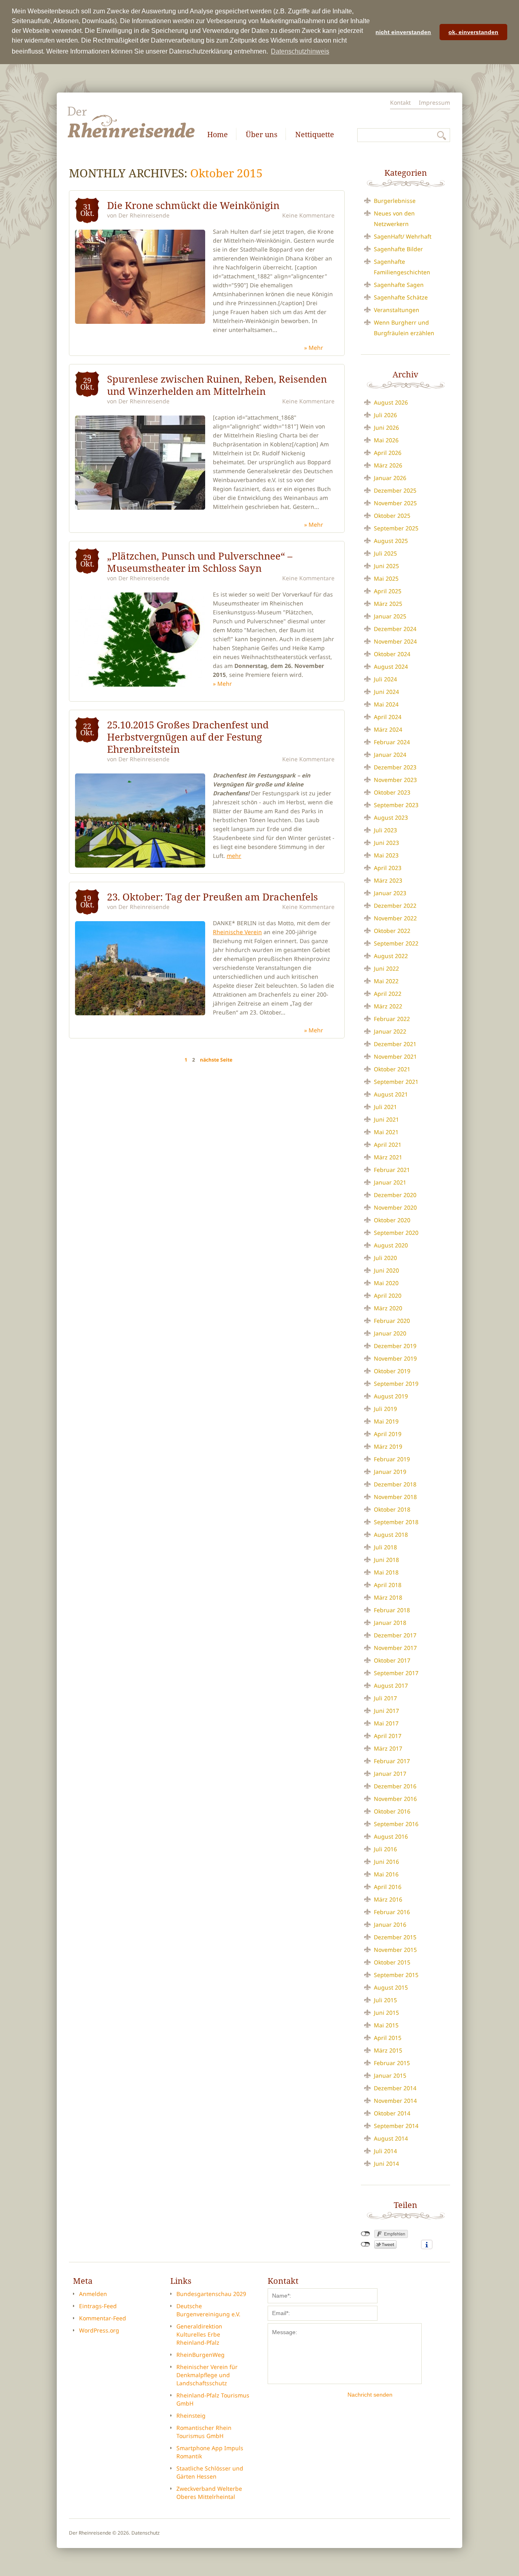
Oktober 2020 (392, 1220)
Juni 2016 (386, 1862)
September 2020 (396, 1233)
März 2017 (388, 1748)
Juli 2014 (385, 2151)
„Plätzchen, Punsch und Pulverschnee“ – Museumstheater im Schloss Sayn (200, 562)
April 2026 (388, 453)
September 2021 (396, 1082)
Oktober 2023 (392, 792)
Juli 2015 (385, 2000)
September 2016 (396, 1824)
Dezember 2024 (395, 629)
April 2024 (388, 717)
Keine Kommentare (308, 215)
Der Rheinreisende (144, 215)
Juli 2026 (385, 415)
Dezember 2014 (395, 2088)
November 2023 (395, 780)
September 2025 (396, 528)
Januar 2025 (390, 616)
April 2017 (388, 1736)
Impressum (434, 102)
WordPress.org (99, 2330)
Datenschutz (146, 2533)
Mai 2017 (386, 1723)
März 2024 (388, 729)
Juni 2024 (386, 692)
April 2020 (388, 1296)
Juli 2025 (385, 553)
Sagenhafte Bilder (398, 249)
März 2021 (388, 1157)
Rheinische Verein (237, 932)
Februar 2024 (392, 742)
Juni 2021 (386, 1119)
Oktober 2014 (392, 2113)
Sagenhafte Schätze (401, 297)
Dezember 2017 (395, 1635)
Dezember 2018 (395, 1484)
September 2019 (396, 1384)
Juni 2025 (386, 566)
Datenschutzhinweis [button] (300, 51)
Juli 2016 (385, 1849)
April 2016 (388, 1887)
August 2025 (391, 541)
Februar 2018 (392, 1610)
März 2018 (388, 1597)
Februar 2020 (392, 1321)
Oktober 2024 (392, 654)
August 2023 (391, 817)
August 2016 (391, 1836)
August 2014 (391, 2138)
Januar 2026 (390, 478)
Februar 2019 (392, 1459)
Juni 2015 (386, 2013)
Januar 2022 (390, 1031)
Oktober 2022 (392, 931)
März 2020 (388, 1308)
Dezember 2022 (395, 906)
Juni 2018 (386, 1560)
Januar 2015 (390, 2075)
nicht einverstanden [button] (403, 32)
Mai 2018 (386, 1572)
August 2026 (391, 402)
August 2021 (391, 1094)
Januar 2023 (390, 893)
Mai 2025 (386, 578)
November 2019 (395, 1358)
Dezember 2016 (395, 1786)
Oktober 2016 (392, 1811)
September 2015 (396, 1975)
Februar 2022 (392, 1019)
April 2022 (388, 994)
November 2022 (395, 918)
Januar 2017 (390, 1774)
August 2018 (391, 1535)
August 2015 (391, 1987)
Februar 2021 (392, 1170)
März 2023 (388, 880)
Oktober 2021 (392, 1069)
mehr (316, 348)
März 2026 (388, 465)
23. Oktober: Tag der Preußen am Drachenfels (212, 897)
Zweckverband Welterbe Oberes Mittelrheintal (209, 2493)
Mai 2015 (386, 2025)
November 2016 (395, 1799)
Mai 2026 (386, 440)
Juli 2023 (385, 830)
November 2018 (395, 1497)
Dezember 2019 (395, 1346)
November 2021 (395, 1056)
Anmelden (93, 2294)
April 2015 (388, 2038)
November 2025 (395, 503)
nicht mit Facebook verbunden (366, 2234)
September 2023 (396, 805)
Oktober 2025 (392, 516)
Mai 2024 (386, 704)
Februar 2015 (392, 2063)
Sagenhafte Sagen (399, 285)
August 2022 (391, 956)
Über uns (262, 134)
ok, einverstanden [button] (473, 32)
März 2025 (388, 604)
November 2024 (395, 641)
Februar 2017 (392, 1761)
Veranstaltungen (397, 310)
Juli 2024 (385, 679)
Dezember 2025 (395, 490)
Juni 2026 (386, 428)
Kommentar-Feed (103, 2318)
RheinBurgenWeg (201, 2355)
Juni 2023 (386, 843)
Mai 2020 (386, 1283)
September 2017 (396, 1673)
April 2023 (388, 868)
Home (218, 134)
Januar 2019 (390, 1472)
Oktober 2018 (392, 1509)
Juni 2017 (386, 1711)
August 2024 (391, 667)
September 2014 (396, 2126)
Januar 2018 (390, 1623)
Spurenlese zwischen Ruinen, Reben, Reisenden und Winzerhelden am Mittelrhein (217, 385)
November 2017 (395, 1648)
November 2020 (395, 1207)
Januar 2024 (390, 755)
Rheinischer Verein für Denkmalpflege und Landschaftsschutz (207, 2375)
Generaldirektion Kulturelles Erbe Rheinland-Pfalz (199, 2334)
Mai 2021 (386, 1132)
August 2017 (391, 1685)
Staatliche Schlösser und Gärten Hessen (210, 2472)
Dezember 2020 (395, 1195)
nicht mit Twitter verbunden (366, 2244)
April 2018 (388, 1585)
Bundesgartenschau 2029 (211, 2294)
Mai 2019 (386, 1421)
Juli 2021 (385, 1107)
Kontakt (400, 102)
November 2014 (395, 2101)
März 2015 (388, 2050)
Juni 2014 (386, 2164)
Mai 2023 (386, 855)
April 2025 (388, 591)
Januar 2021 (390, 1182)
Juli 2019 (385, 1409)
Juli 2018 (385, 1547)
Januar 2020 (390, 1333)
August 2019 (391, 1396)
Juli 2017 (385, 1698)
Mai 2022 (386, 981)
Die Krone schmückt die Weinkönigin (193, 205)
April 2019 (388, 1434)
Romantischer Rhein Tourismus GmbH (204, 2432)
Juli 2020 (385, 1258)
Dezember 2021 (395, 1044)
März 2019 (388, 1446)
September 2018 (396, 1522)
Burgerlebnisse (395, 201)
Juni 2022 (386, 968)
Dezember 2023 (395, 767)
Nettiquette (315, 134)
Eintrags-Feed (98, 2306)
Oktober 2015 (392, 1962)
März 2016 (388, 1899)
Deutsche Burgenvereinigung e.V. (208, 2310)
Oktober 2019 (392, 1371)
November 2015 (395, 1950)
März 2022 (388, 1006)
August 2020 (391, 1245)
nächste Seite (216, 1060)
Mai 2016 (386, 1874)
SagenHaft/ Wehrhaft (403, 236)
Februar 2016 (392, 1912)
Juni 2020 (386, 1270)
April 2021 (388, 1145)
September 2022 (396, 943)
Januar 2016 (390, 1924)
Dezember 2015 (395, 1937)
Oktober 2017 (392, 1660)
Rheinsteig (191, 2416)
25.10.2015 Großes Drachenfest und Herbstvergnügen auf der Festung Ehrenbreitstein (188, 737)
